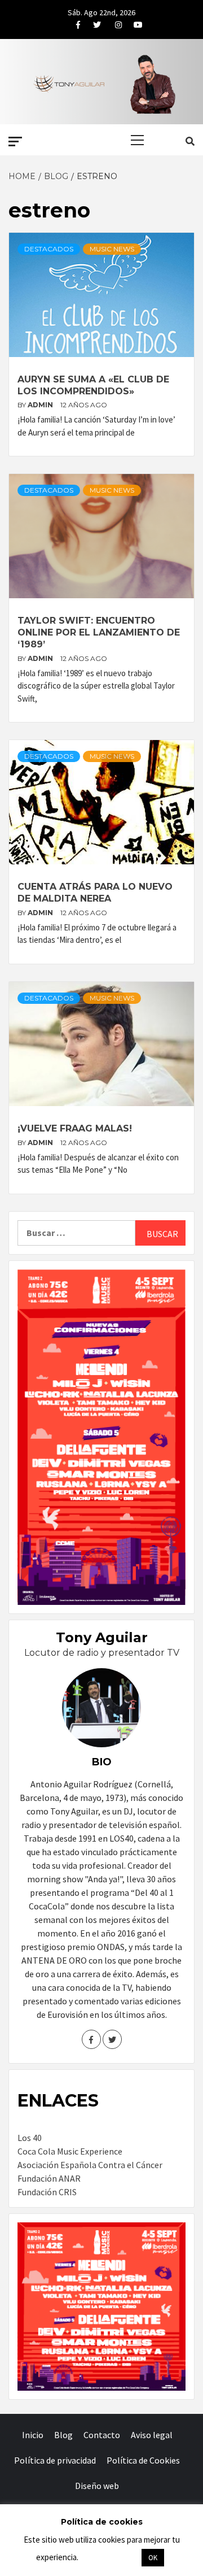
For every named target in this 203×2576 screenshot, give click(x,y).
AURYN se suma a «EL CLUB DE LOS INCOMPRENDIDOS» (93, 385)
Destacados (49, 249)
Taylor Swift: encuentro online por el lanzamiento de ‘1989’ (99, 632)
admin (41, 405)
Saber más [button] (109, 2557)
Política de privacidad (55, 2460)
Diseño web (97, 2486)
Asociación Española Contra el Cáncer (90, 2165)
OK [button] (153, 2558)
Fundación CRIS (47, 2192)
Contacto (102, 2435)
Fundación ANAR (49, 2178)
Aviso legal (152, 2435)
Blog (63, 2435)
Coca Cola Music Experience (70, 2151)
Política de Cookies (143, 2460)
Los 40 (30, 2138)
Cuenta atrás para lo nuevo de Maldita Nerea (95, 893)
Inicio (33, 2435)
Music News (112, 249)
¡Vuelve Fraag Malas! (75, 1128)
